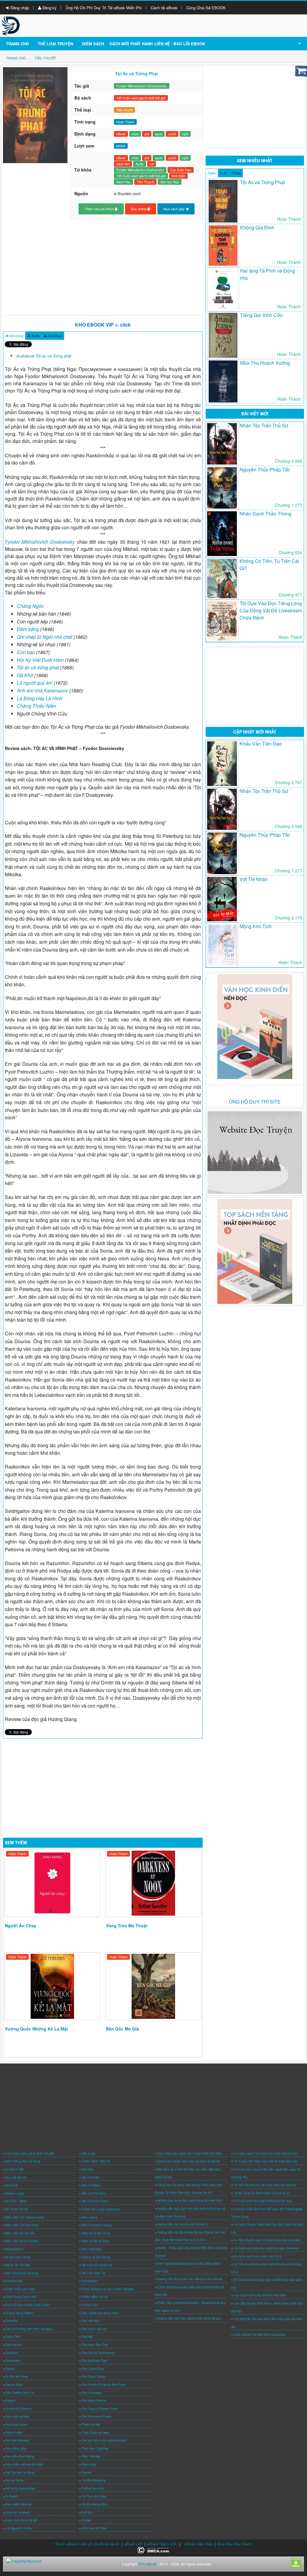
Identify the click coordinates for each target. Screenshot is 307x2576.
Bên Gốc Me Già (122, 2029)
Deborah (12, 2353)
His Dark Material (17, 2440)
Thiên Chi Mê (91, 2425)
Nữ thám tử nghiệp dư (97, 2265)
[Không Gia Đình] (223, 245)
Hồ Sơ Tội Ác (15, 2480)
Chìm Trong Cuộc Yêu (21, 2297)
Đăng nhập (19, 8)
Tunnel (86, 2473)
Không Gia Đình (257, 227)
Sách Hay (124, 182)
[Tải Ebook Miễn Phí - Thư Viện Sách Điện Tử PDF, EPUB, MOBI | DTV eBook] (11, 25)
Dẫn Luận (89, 2153)
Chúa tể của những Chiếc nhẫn (28, 2305)
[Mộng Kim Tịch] (222, 945)
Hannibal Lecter (17, 2425)
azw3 (172, 134)
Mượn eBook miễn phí (75, 2544)
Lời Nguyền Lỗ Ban (19, 2528)
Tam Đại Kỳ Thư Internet (98, 2353)
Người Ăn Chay (21, 1926)
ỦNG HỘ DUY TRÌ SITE (255, 1102)
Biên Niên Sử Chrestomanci (25, 2217)
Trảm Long (89, 2464)
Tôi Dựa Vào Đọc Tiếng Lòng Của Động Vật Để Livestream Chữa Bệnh (271, 610)
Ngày (212, 173)
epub (159, 134)
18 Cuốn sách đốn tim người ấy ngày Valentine (266, 2248)
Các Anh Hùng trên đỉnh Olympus (29, 2329)
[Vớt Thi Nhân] (222, 899)
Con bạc (26, 652)
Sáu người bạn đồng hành (100, 2313)
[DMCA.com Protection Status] (154, 2549)
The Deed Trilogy (94, 2377)
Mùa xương (90, 2217)
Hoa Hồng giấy (16, 2449)
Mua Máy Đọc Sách (234, 2544)
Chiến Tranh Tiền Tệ (96, 2161)
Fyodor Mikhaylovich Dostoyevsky (142, 86)
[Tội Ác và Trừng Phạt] (223, 201)
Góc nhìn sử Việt (17, 2416)
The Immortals (92, 2393)
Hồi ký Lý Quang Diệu (21, 2488)
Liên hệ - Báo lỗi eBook (180, 44)
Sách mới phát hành (131, 44)
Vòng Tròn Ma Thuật (127, 1926)
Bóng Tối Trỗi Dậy (18, 2265)
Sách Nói (123, 164)
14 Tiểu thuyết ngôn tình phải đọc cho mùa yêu (267, 2240)
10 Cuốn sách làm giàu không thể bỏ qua (263, 2201)
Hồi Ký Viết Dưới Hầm (40, 660)
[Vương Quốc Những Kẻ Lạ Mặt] (52, 1986)
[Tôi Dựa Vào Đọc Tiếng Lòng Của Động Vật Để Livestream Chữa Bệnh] (222, 621)
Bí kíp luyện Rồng (18, 2257)
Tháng (236, 173)
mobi (135, 134)
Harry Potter (14, 2433)
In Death (12, 2496)
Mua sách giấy (174, 209)
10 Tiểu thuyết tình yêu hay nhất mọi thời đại (265, 2185)
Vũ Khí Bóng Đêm (94, 2504)
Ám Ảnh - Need (16, 2201)
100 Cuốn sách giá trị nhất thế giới (141, 98)
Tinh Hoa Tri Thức (94, 2528)
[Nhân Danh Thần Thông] (222, 533)
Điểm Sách (93, 44)
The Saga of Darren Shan (100, 2409)
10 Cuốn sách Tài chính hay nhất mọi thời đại (265, 2153)
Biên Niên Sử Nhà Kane (22, 2225)
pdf (147, 134)
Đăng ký (49, 8)
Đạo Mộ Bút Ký (16, 2177)
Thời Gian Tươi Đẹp (95, 2449)
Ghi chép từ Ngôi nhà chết (45, 637)
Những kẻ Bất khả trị (96, 2257)
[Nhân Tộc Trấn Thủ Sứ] (222, 444)
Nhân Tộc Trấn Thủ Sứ (264, 425)
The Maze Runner (94, 2401)
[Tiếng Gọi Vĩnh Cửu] (223, 335)
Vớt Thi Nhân (254, 879)
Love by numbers (18, 2512)
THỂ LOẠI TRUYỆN (55, 44)
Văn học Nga (170, 182)
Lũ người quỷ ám (35, 683)
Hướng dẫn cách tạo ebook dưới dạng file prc (189, 2318)
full (152, 164)
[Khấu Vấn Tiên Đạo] (222, 764)
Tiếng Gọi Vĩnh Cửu (261, 315)
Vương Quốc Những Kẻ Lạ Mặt (36, 2029)
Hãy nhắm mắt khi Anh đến (25, 2464)
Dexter (10, 2369)
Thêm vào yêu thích (100, 209)
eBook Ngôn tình (162, 2544)
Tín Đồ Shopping (94, 2480)
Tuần (224, 173)
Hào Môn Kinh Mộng (20, 2456)
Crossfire (12, 2321)
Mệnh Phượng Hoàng (97, 2225)
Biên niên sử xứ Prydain (22, 2241)
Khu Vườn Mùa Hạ (19, 2504)
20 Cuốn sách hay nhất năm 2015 (258, 2256)
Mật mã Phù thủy (94, 2193)
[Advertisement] (103, 267)
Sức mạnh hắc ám (94, 2329)
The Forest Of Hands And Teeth (104, 2385)
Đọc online (139, 209)
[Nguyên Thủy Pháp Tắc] (222, 488)
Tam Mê (87, 2337)
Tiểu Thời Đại (91, 2456)
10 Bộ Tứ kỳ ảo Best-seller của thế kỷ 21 (262, 2193)
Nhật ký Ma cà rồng (95, 2241)
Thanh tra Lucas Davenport (101, 2209)
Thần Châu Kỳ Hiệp (95, 2433)
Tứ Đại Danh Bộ (93, 2488)
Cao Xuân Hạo (181, 170)
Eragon (11, 2401)
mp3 (185, 134)
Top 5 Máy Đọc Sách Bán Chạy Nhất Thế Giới (189, 2153)
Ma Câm (88, 2169)
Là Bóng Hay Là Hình (40, 698)
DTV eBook (147, 2564)
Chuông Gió (14, 2281)
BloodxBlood (15, 2249)
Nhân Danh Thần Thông (265, 514)
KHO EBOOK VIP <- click (103, 325)
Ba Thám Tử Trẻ (17, 2209)
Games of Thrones (19, 2409)
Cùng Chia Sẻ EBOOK (206, 8)
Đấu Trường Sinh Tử (20, 2393)
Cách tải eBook (164, 8)
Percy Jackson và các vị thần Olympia (108, 2289)
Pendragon (90, 2281)
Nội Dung (16, 336)
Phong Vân (90, 2305)
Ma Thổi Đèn (91, 2177)
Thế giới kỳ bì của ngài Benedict (104, 2440)
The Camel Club (93, 2369)
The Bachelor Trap (95, 2361)
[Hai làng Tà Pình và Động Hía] (223, 289)
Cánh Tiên (13, 2337)
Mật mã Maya (91, 2185)
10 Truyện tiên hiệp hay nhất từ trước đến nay (266, 2161)
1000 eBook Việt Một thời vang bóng (259, 2335)
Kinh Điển (178, 176)
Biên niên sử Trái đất (20, 2233)
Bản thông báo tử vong (22, 2273)
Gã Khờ (25, 675)
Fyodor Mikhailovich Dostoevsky (140, 170)
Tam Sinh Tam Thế (95, 2345)
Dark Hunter (14, 2345)
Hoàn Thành (17, 1854)
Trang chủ (17, 44)
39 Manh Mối (15, 2169)
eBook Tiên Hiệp (198, 2544)
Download (54, 336)
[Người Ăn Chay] (52, 1883)
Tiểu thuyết (124, 110)
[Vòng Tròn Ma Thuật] (153, 1883)
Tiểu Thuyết (145, 182)
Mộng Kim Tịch (256, 926)
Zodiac (86, 2520)
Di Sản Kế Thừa (17, 2377)
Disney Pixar (14, 2385)
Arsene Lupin (15, 2193)
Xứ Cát (87, 2512)
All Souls (12, 2185)
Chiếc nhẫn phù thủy (20, 2289)
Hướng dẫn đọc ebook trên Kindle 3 (183, 2224)
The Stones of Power (97, 2416)
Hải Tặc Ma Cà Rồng (20, 2473)
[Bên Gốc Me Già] (153, 1986)
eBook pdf (133, 2544)
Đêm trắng (28, 629)
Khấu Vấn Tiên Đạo (261, 744)
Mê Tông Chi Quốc (95, 2201)
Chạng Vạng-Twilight (20, 2313)
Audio (140, 164)
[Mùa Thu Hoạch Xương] (223, 381)
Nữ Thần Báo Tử (93, 2273)
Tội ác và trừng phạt (38, 667)
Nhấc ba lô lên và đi (96, 2233)
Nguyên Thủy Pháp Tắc (265, 469)
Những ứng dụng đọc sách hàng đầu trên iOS (190, 2201)
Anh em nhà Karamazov (43, 690)
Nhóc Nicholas (92, 2249)
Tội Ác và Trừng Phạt (262, 182)
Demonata (13, 2361)
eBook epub (108, 2544)
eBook (121, 134)
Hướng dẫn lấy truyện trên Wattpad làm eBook (190, 2279)
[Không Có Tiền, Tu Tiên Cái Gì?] (222, 578)
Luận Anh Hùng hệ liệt (21, 2520)
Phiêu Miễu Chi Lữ (95, 2297)
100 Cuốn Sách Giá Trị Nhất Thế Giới (260, 2295)
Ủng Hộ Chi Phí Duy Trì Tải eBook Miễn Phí (104, 8)
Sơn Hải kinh (91, 2321)
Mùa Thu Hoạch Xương (265, 363)
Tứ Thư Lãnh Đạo (94, 2496)
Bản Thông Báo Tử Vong (23, 2161)
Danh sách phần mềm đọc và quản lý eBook (189, 2161)
